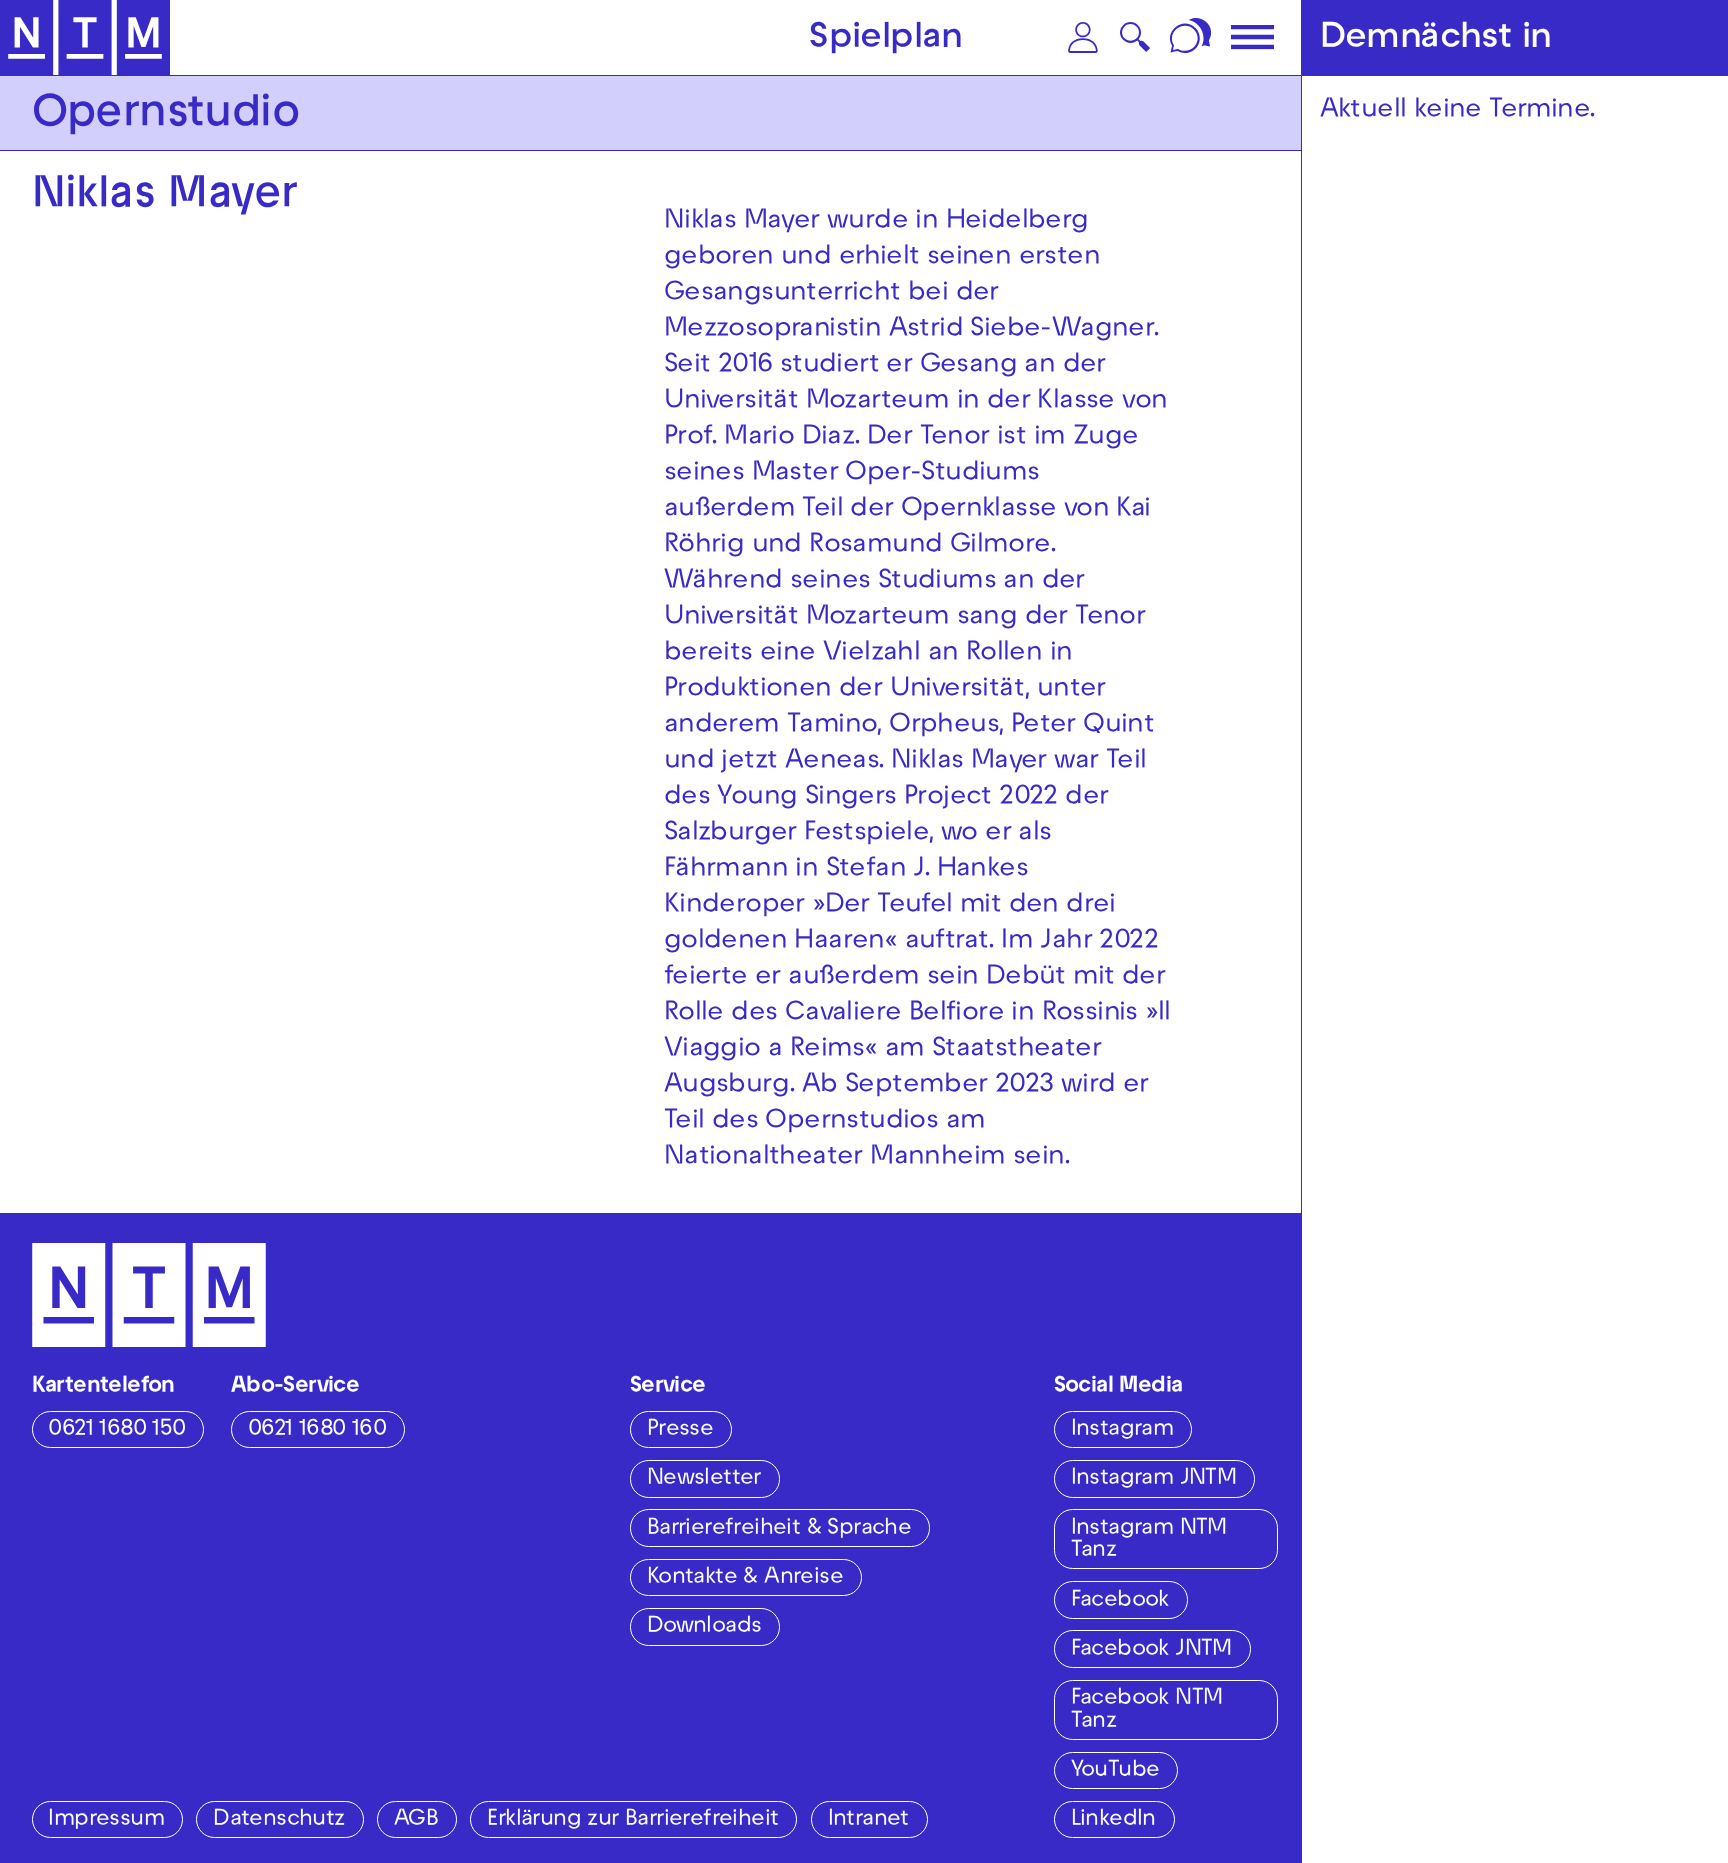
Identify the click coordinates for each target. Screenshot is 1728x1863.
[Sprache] (1193, 37)
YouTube (1115, 1771)
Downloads (704, 1627)
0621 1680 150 (116, 1430)
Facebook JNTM (1151, 1650)
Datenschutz (278, 1820)
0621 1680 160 (317, 1430)
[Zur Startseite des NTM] (85, 38)
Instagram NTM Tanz (1149, 1541)
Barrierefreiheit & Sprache (779, 1529)
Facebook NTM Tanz (1147, 1711)
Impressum (106, 1820)
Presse (680, 1430)
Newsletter (704, 1479)
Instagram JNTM (1154, 1479)
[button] (1082, 37)
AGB (416, 1820)
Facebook (1120, 1601)
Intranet (868, 1820)
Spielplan (886, 40)
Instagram (1122, 1430)
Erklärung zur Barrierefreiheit (632, 1820)
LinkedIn (1113, 1820)
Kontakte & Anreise (745, 1578)
